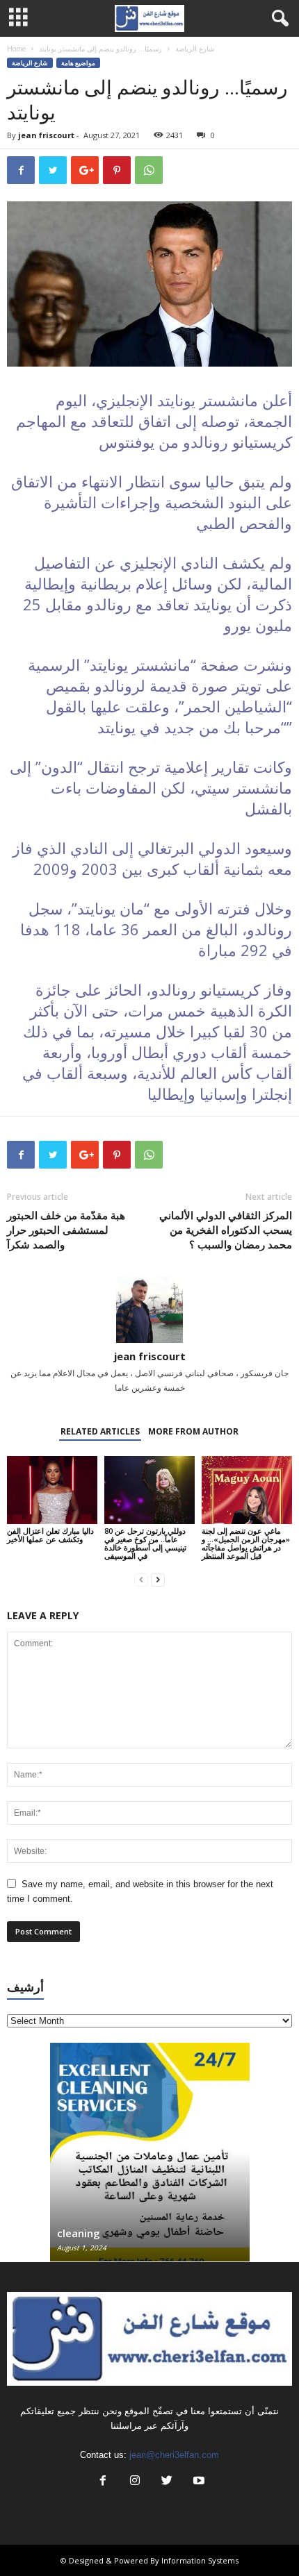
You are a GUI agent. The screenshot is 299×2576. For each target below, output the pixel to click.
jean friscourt (46, 135)
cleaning (79, 2233)
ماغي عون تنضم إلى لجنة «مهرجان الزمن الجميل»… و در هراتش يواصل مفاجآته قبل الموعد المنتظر (246, 1543)
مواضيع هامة (78, 63)
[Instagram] (135, 2482)
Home (16, 49)
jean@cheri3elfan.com (174, 2455)
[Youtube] (197, 2482)
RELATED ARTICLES (100, 1431)
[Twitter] (167, 2482)
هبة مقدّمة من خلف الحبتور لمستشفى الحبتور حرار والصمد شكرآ (66, 1230)
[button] (277, 19)
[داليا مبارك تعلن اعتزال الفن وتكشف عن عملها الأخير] (52, 1490)
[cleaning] (150, 2159)
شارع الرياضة (195, 49)
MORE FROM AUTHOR (193, 1431)
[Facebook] (103, 2482)
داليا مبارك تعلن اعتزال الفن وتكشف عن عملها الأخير (50, 1535)
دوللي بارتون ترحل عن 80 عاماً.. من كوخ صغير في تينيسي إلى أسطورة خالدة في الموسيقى (145, 1543)
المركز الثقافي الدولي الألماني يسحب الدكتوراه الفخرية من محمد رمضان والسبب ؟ (226, 1230)
